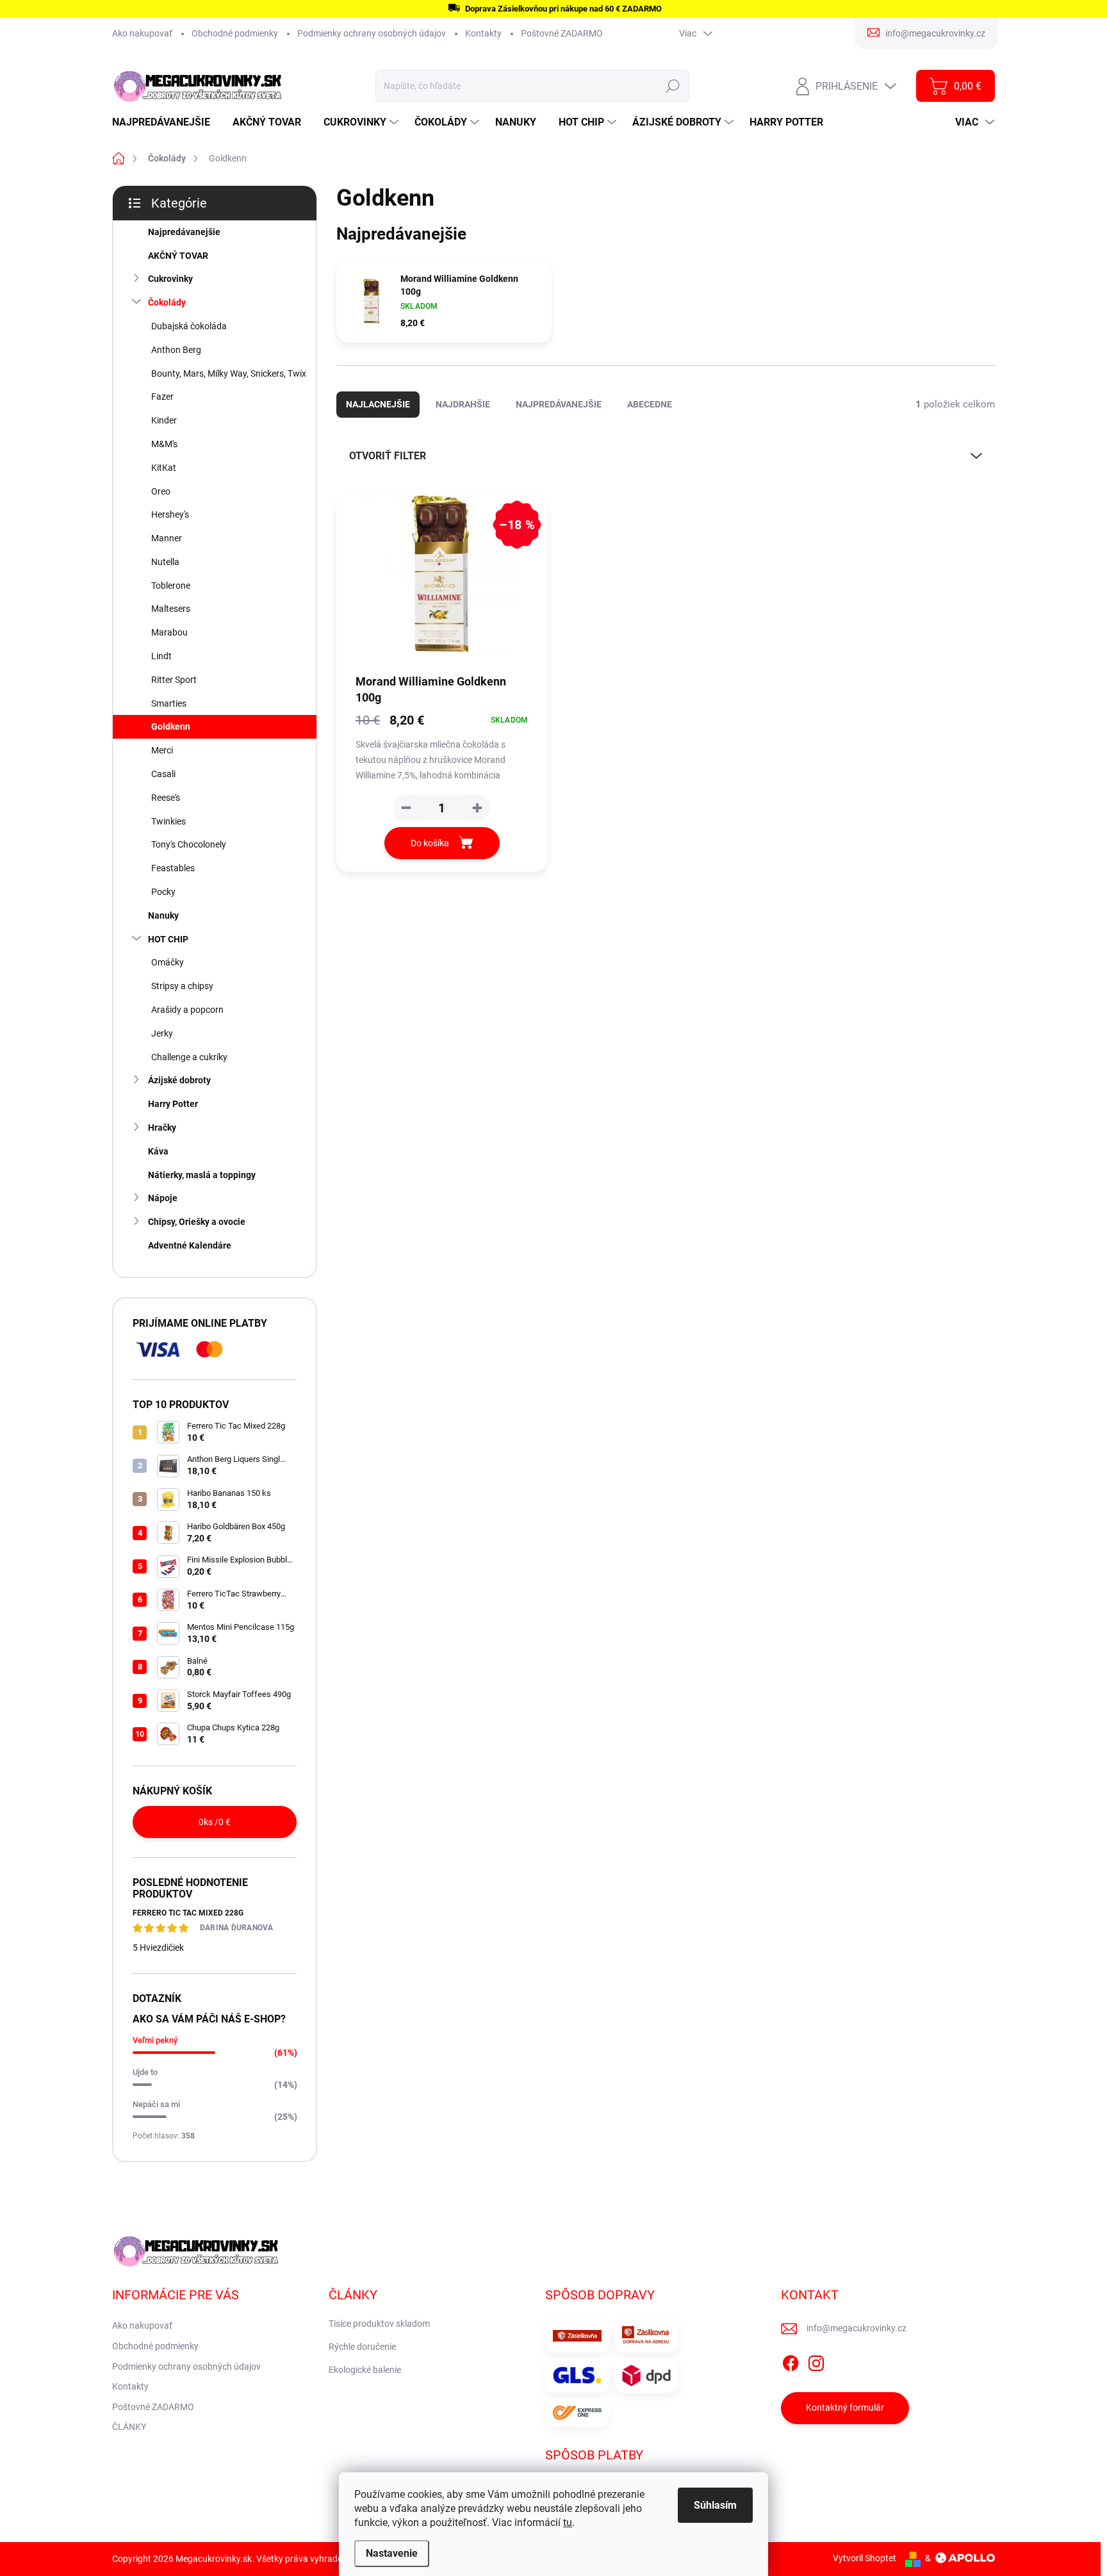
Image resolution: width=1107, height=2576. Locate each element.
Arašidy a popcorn (187, 1010)
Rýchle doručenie (362, 2347)
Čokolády (167, 302)
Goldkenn (171, 726)
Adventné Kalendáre (190, 1245)
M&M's (164, 444)
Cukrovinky (170, 279)
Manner (167, 538)
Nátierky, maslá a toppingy (202, 1175)
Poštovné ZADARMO (562, 33)
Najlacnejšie (378, 404)
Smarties (169, 703)
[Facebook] (791, 2361)
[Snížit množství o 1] (406, 808)
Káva (158, 1151)
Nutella (165, 562)
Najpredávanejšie (184, 232)
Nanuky (163, 915)
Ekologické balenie (365, 2370)
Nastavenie (392, 2553)
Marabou (169, 632)
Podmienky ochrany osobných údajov (372, 33)
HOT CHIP (168, 939)
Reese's (166, 798)
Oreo (161, 491)
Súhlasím (715, 2505)
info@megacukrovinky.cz (857, 2328)
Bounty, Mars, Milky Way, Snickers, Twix (229, 373)
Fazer (162, 397)
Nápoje (163, 1198)
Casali (163, 774)
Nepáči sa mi (156, 2104)
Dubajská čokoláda (189, 326)
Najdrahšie (463, 404)
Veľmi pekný (155, 2040)
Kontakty (483, 33)
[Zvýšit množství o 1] (477, 808)
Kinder (164, 420)
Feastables (173, 868)
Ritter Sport (174, 680)
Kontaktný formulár (845, 2408)
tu (568, 2523)
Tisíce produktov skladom (379, 2324)
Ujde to (145, 2072)
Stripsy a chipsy (182, 986)
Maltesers (171, 609)
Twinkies (168, 821)
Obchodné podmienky (235, 33)
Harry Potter (173, 1104)
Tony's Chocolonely (189, 844)
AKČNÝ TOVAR (178, 256)
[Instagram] (816, 2361)
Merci (162, 750)
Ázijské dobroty (179, 1080)
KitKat (164, 468)
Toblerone (171, 586)
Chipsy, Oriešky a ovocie (197, 1222)
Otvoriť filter (388, 456)
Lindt (161, 656)
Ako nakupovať (142, 33)
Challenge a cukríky (189, 1057)
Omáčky (168, 962)
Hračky (162, 1128)
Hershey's (170, 514)
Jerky (162, 1033)
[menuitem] (166, 122)
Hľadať (673, 86)
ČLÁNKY (129, 2427)
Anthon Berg (176, 350)
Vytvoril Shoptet (865, 2558)
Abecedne (650, 404)
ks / (215, 1822)
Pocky (163, 892)
